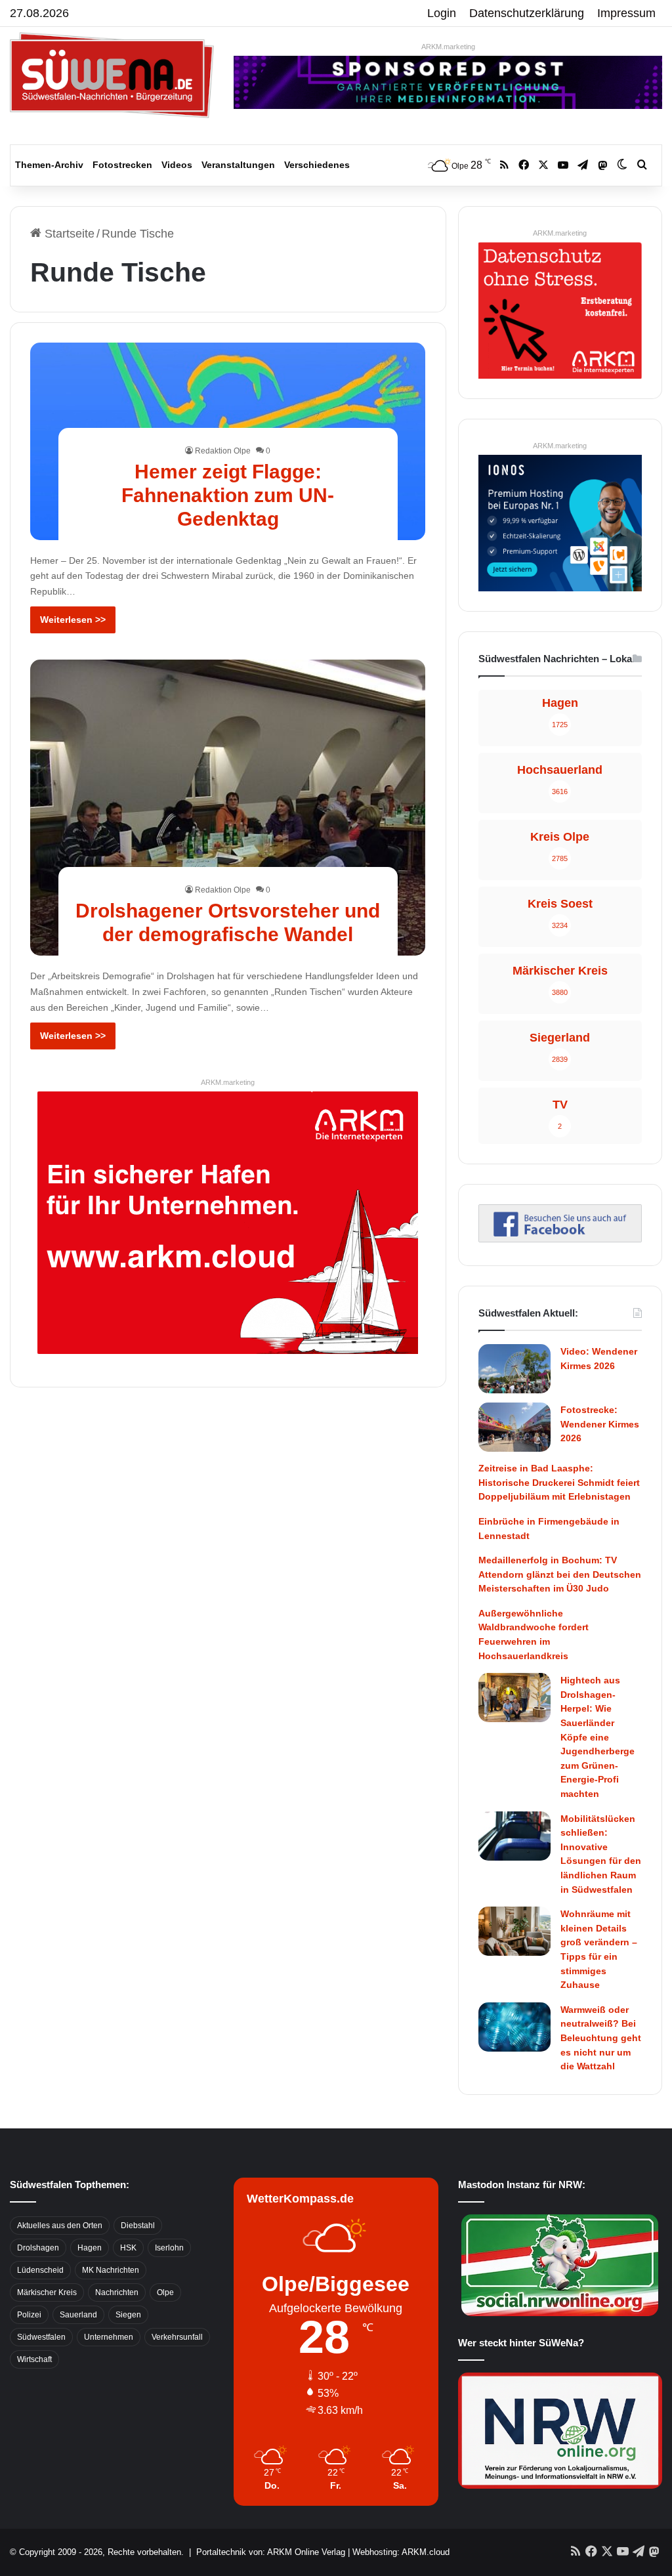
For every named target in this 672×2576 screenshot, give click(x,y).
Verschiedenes (317, 165)
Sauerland (78, 2315)
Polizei (29, 2315)
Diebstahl (138, 2226)
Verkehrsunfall (177, 2337)
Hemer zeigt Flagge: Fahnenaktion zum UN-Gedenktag (228, 495)
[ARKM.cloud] (228, 1221)
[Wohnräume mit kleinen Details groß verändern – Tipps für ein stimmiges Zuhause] (514, 1931)
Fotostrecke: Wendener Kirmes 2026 (600, 1424)
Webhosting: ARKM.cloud (401, 2552)
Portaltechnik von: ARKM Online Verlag (271, 2552)
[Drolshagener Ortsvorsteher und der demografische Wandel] (228, 808)
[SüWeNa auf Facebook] (560, 1238)
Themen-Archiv (49, 165)
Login (442, 13)
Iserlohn (169, 2248)
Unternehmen (109, 2337)
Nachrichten (117, 2292)
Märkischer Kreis (47, 2292)
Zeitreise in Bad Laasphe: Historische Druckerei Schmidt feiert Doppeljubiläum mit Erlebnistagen (559, 1482)
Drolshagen (38, 2248)
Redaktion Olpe (223, 451)
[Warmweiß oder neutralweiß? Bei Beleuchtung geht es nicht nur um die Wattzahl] (514, 2027)
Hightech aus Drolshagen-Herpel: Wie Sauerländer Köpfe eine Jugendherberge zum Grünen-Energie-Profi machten (598, 1737)
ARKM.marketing (448, 47)
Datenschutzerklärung (527, 13)
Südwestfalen (41, 2337)
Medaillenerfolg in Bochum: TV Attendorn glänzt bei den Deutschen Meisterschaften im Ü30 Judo (560, 1574)
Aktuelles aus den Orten (60, 2226)
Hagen (90, 2248)
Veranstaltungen (238, 165)
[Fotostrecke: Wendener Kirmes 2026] (514, 1427)
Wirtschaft (34, 2359)
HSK (128, 2248)
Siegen (128, 2315)
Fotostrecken (122, 165)
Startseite (68, 234)
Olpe (165, 2292)
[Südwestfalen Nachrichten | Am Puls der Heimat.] (112, 75)
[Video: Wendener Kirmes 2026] (514, 1369)
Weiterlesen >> (73, 620)
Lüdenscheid (40, 2270)
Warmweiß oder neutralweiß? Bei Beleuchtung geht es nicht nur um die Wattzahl (601, 2038)
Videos (177, 165)
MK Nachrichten (111, 2270)
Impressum (626, 13)
